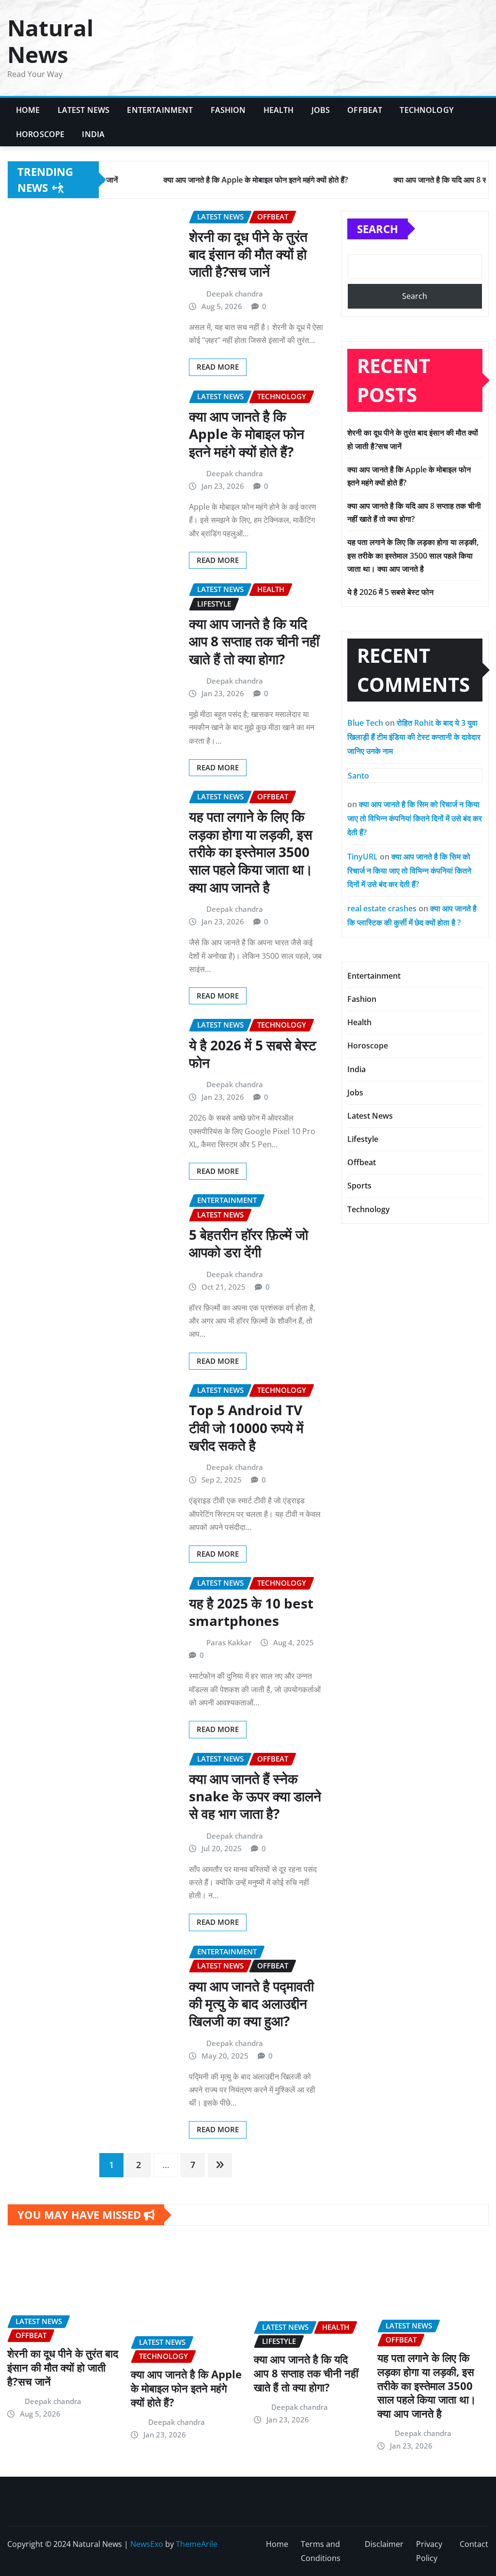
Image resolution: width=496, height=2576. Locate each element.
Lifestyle (363, 1139)
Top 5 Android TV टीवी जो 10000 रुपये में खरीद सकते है (246, 1428)
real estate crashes (382, 908)
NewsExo (147, 2544)
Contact (474, 2544)
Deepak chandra (235, 294)
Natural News (50, 41)
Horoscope (40, 134)
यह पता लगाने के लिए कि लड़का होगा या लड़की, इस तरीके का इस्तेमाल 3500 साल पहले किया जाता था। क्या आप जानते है (251, 852)
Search (378, 229)
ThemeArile (197, 2544)
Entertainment (160, 110)
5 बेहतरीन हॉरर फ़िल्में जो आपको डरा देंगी (248, 1243)
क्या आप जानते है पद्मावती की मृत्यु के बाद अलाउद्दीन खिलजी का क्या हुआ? (251, 2004)
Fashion (228, 110)
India (93, 134)
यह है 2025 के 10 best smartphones (251, 1612)
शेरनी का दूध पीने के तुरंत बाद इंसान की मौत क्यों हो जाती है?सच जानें (248, 254)
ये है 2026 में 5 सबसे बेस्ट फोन (253, 1054)
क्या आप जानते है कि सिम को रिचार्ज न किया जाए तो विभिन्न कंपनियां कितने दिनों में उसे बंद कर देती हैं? (415, 818)
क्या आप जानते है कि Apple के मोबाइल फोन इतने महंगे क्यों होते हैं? (247, 434)
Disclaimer (384, 2544)
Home (28, 110)
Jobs (321, 110)
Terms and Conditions (321, 2551)
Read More (218, 367)
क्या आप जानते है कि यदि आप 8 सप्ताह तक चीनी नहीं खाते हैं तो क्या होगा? (254, 641)
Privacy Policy (429, 2551)
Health (279, 110)
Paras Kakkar (229, 1642)
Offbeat (365, 110)
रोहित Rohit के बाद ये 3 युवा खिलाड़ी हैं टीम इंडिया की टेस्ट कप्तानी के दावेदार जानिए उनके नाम (414, 737)
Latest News (84, 110)
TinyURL (363, 857)
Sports (359, 1186)
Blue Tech (365, 723)
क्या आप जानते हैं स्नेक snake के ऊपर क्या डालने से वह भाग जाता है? (255, 1796)
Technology (426, 110)
